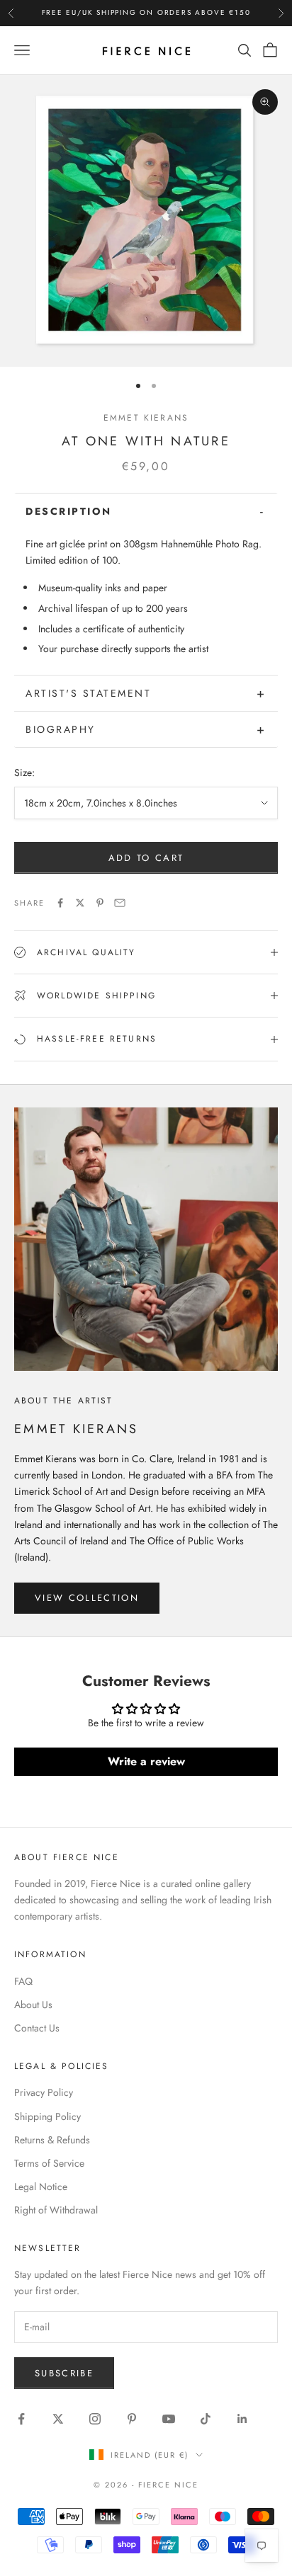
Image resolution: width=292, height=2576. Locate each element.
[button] (146, 511)
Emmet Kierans (146, 418)
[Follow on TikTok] (206, 2419)
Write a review (146, 1761)
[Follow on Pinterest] (132, 2419)
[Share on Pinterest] (100, 903)
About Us (33, 2005)
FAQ (23, 1981)
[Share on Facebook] (60, 903)
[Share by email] (120, 903)
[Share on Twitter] (80, 903)
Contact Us (37, 2028)
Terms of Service (49, 2163)
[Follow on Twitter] (58, 2419)
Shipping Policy (47, 2116)
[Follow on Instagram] (95, 2419)
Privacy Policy (44, 2092)
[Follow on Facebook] (21, 2419)
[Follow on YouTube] (169, 2419)
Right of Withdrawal (56, 2210)
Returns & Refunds (52, 2140)
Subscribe (64, 2373)
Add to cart (146, 858)
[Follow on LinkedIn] (242, 2419)
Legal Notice (41, 2187)
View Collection (87, 1598)
